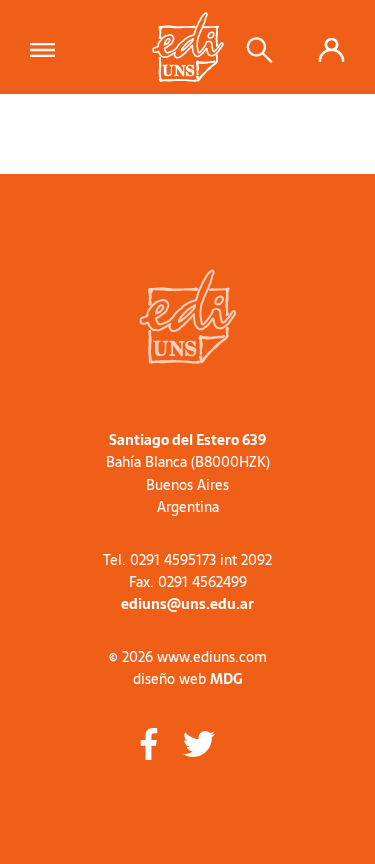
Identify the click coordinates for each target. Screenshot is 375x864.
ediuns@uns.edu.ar (187, 604)
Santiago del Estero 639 (187, 440)
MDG (226, 679)
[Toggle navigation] (48, 47)
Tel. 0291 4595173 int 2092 (187, 560)
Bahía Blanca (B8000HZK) (188, 462)
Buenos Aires (187, 485)
